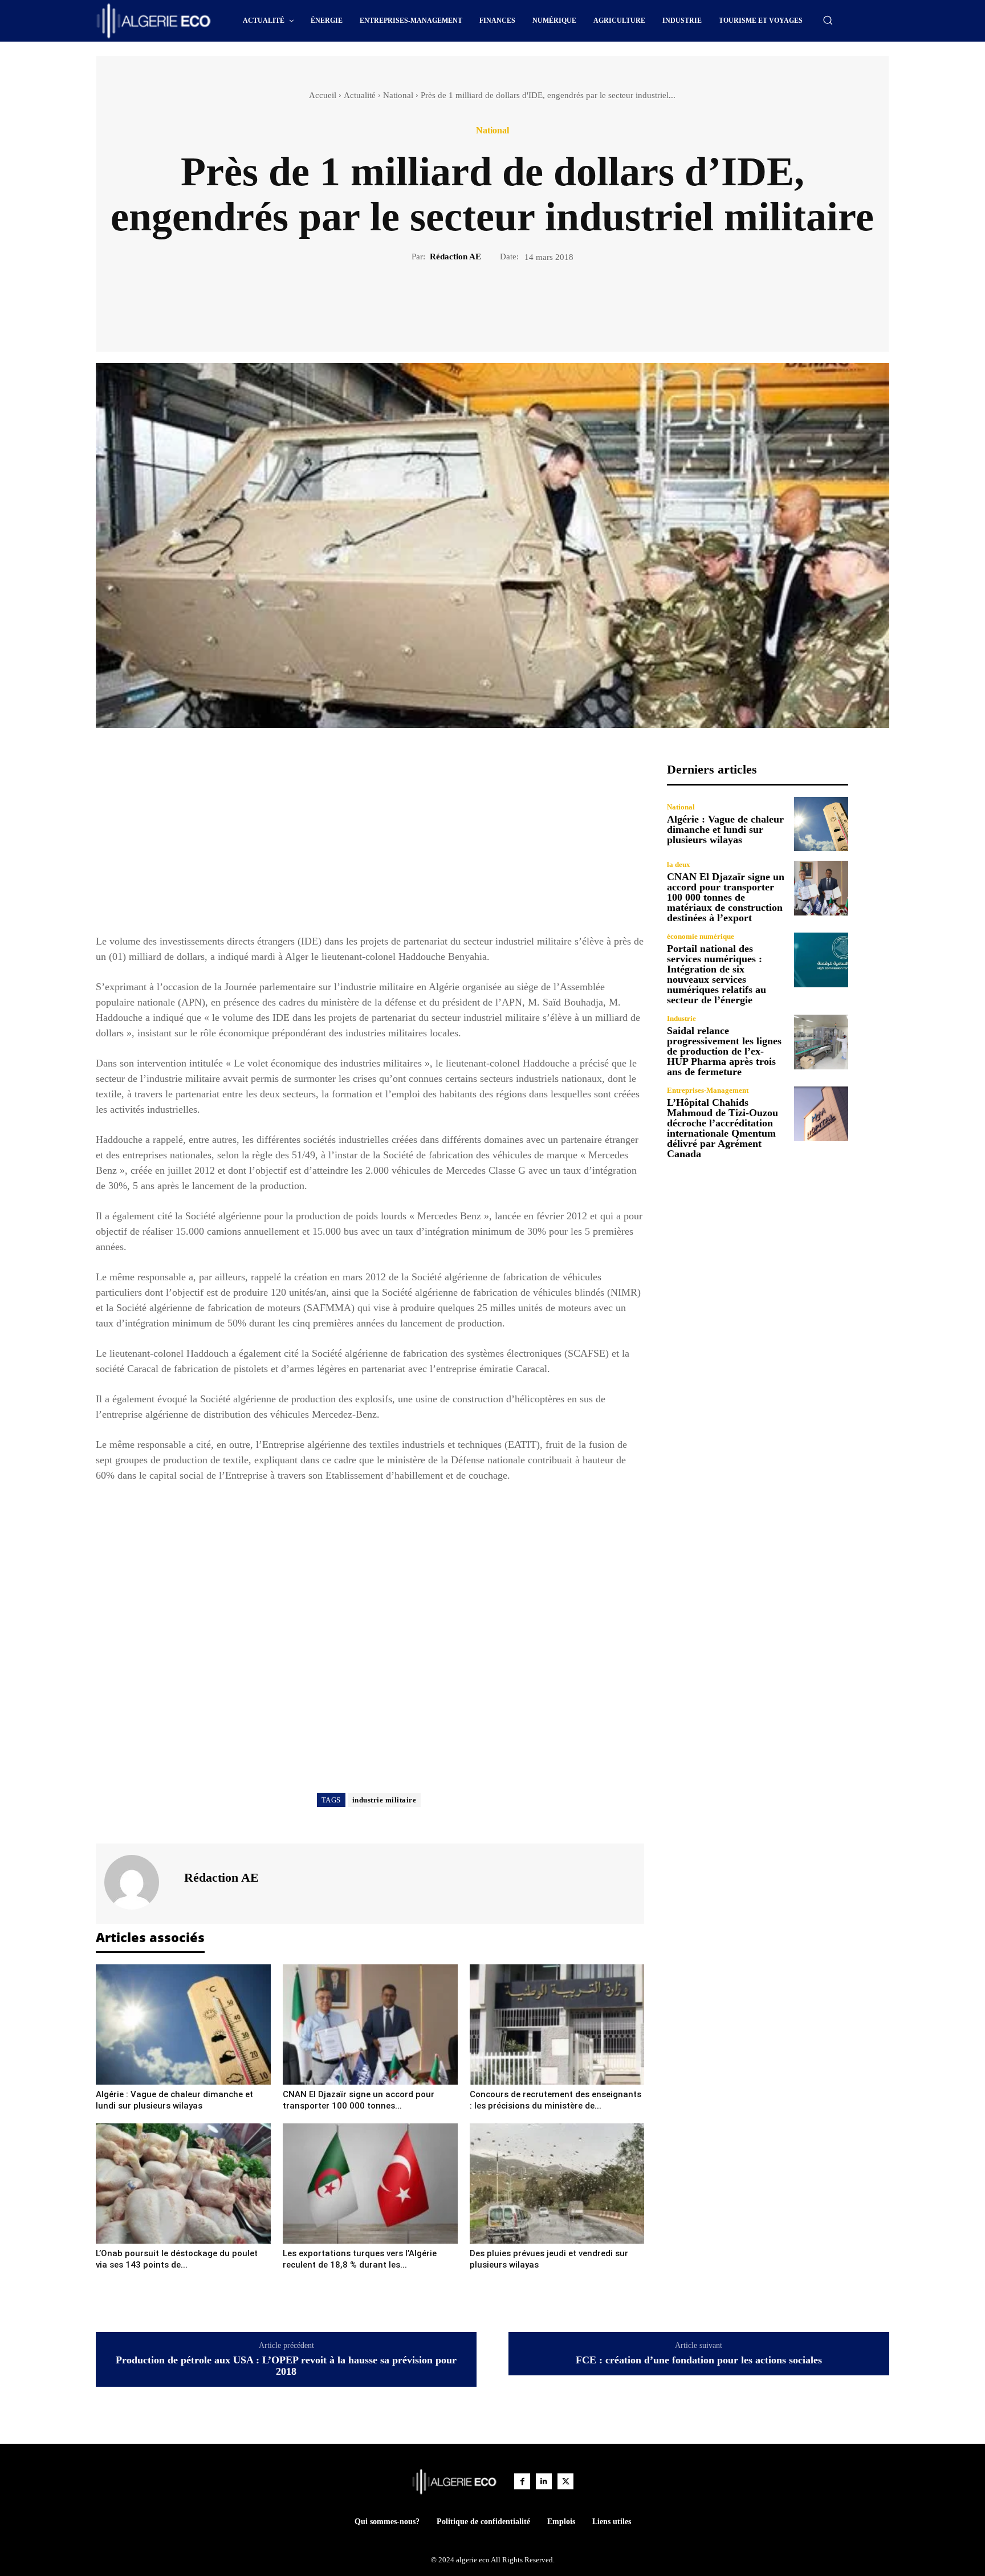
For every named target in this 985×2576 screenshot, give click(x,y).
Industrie (681, 1018)
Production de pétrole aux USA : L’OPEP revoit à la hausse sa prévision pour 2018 (286, 2366)
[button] (828, 20)
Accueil (323, 95)
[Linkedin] (544, 2481)
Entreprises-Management (708, 1090)
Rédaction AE (455, 257)
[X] (479, 302)
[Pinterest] (506, 302)
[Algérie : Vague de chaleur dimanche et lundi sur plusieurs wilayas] (183, 2024)
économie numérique (701, 936)
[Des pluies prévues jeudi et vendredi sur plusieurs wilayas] (557, 2184)
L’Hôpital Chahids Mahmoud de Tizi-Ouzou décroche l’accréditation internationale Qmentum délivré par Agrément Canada (723, 1128)
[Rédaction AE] (139, 1882)
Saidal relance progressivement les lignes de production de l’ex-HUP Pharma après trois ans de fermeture (724, 1051)
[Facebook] (453, 302)
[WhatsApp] (532, 302)
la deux (679, 864)
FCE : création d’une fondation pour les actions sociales (699, 2360)
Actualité (360, 95)
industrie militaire (384, 1800)
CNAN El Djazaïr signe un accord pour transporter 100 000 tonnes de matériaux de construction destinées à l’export (726, 897)
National (398, 95)
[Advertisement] (370, 842)
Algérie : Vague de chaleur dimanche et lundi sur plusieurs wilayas (725, 829)
